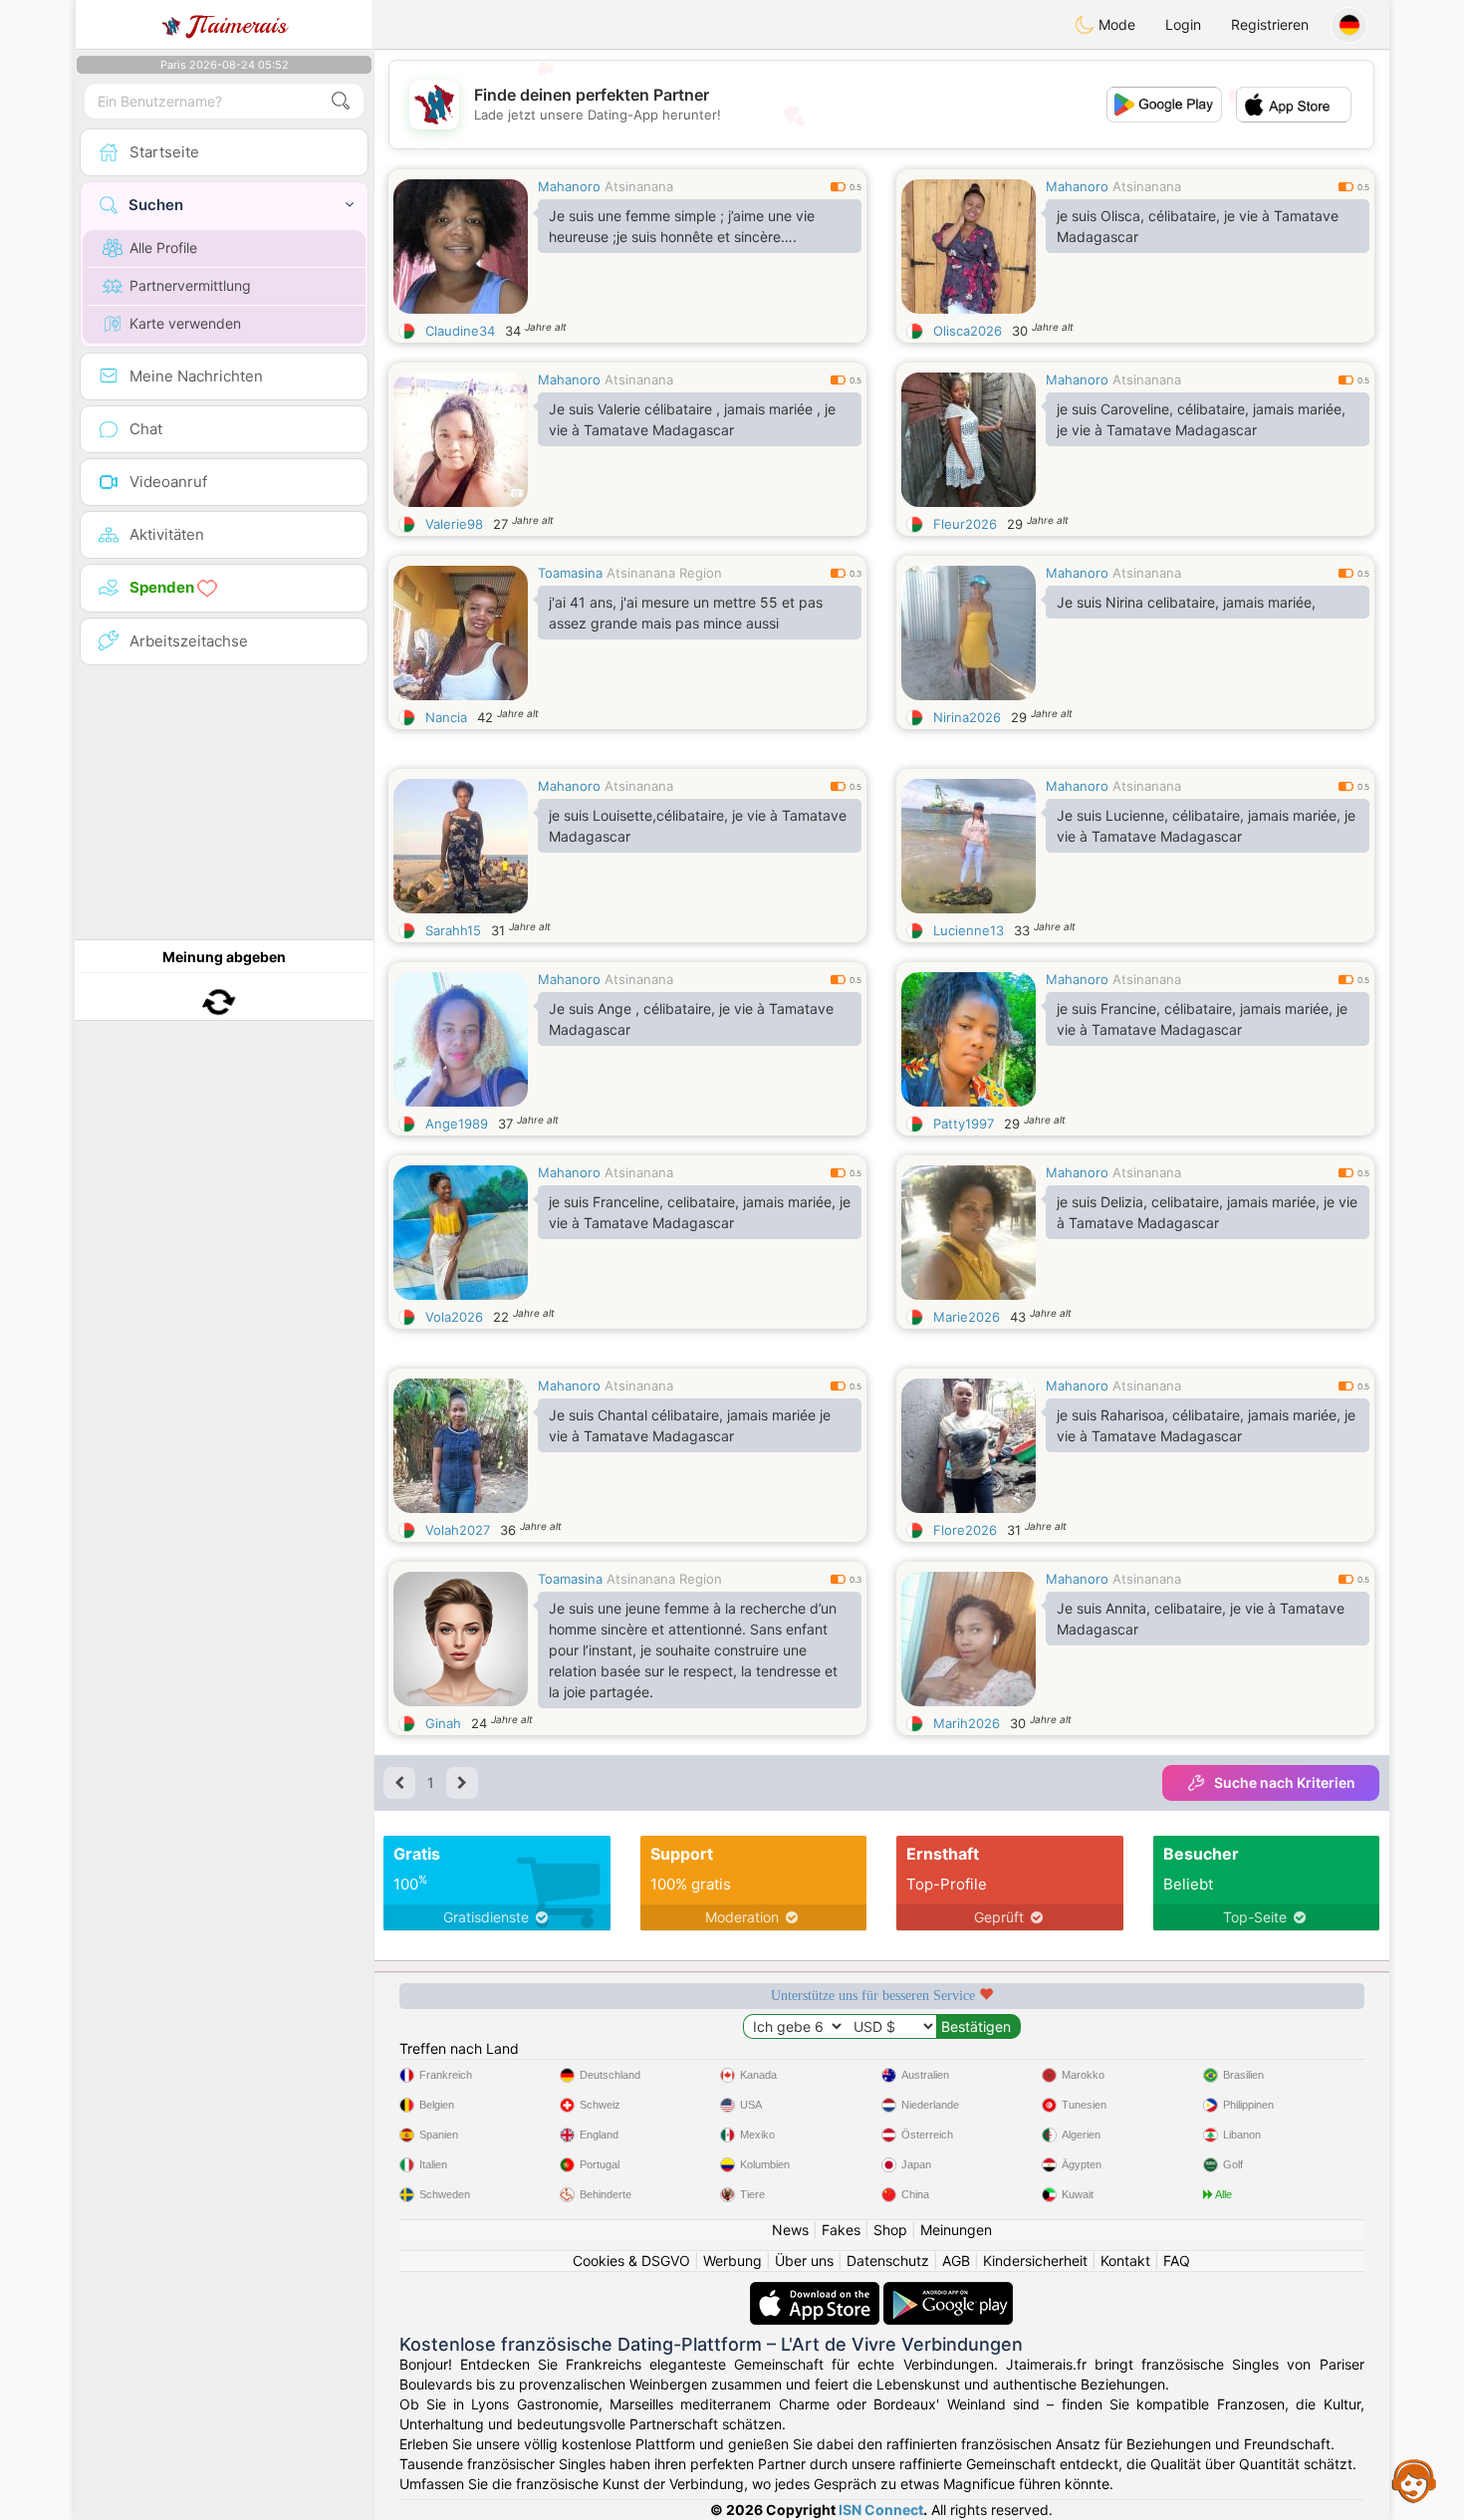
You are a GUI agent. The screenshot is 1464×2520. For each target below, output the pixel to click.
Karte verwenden (185, 323)
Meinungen (956, 2230)
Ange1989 (457, 1124)
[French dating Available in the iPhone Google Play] (948, 2291)
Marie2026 (967, 1317)
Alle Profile (163, 248)
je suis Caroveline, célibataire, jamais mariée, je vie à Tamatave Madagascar (1201, 419)
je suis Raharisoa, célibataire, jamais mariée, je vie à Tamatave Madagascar (1206, 1425)
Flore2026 (965, 1530)
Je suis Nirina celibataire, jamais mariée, (1186, 602)
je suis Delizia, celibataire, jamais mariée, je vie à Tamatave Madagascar (1207, 1212)
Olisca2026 (968, 331)
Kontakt (1125, 2261)
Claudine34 (460, 331)
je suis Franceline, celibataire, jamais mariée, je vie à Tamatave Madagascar (700, 1212)
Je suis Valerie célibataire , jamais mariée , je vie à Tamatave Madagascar (692, 419)
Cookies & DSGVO (631, 2261)
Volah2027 (458, 1530)
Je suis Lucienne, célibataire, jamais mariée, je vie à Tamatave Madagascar (1206, 826)
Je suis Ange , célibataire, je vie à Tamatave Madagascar (691, 1019)
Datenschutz (888, 2261)
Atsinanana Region (664, 573)
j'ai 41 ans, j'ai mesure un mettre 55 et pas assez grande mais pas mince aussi (686, 613)
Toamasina (570, 573)
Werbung (732, 2261)
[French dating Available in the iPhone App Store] (817, 2291)
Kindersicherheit (1035, 2261)
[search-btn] (341, 101)
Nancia (446, 717)
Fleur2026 (965, 524)
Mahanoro (569, 186)
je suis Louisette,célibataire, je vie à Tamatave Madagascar (698, 826)
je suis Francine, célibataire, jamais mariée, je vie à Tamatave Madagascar (1202, 1019)
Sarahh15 (453, 930)
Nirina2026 (967, 717)
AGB (956, 2261)
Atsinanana (639, 186)
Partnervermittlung (190, 285)
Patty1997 (964, 1124)
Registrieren (1270, 24)
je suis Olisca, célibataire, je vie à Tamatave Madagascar (1198, 226)
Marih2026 (967, 1723)
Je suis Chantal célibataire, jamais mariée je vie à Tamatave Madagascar (690, 1425)
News (790, 2230)
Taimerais (238, 25)
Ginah (443, 1723)
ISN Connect (881, 2510)
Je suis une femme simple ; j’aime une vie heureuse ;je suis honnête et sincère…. (682, 226)
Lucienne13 (969, 930)
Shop (890, 2230)
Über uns (804, 2261)
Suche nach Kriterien (1285, 1782)
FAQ (1177, 2261)
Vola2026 (454, 1317)
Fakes (841, 2230)
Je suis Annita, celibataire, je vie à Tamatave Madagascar (1201, 1619)
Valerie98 (454, 524)
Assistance (1414, 2480)
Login (1183, 24)
